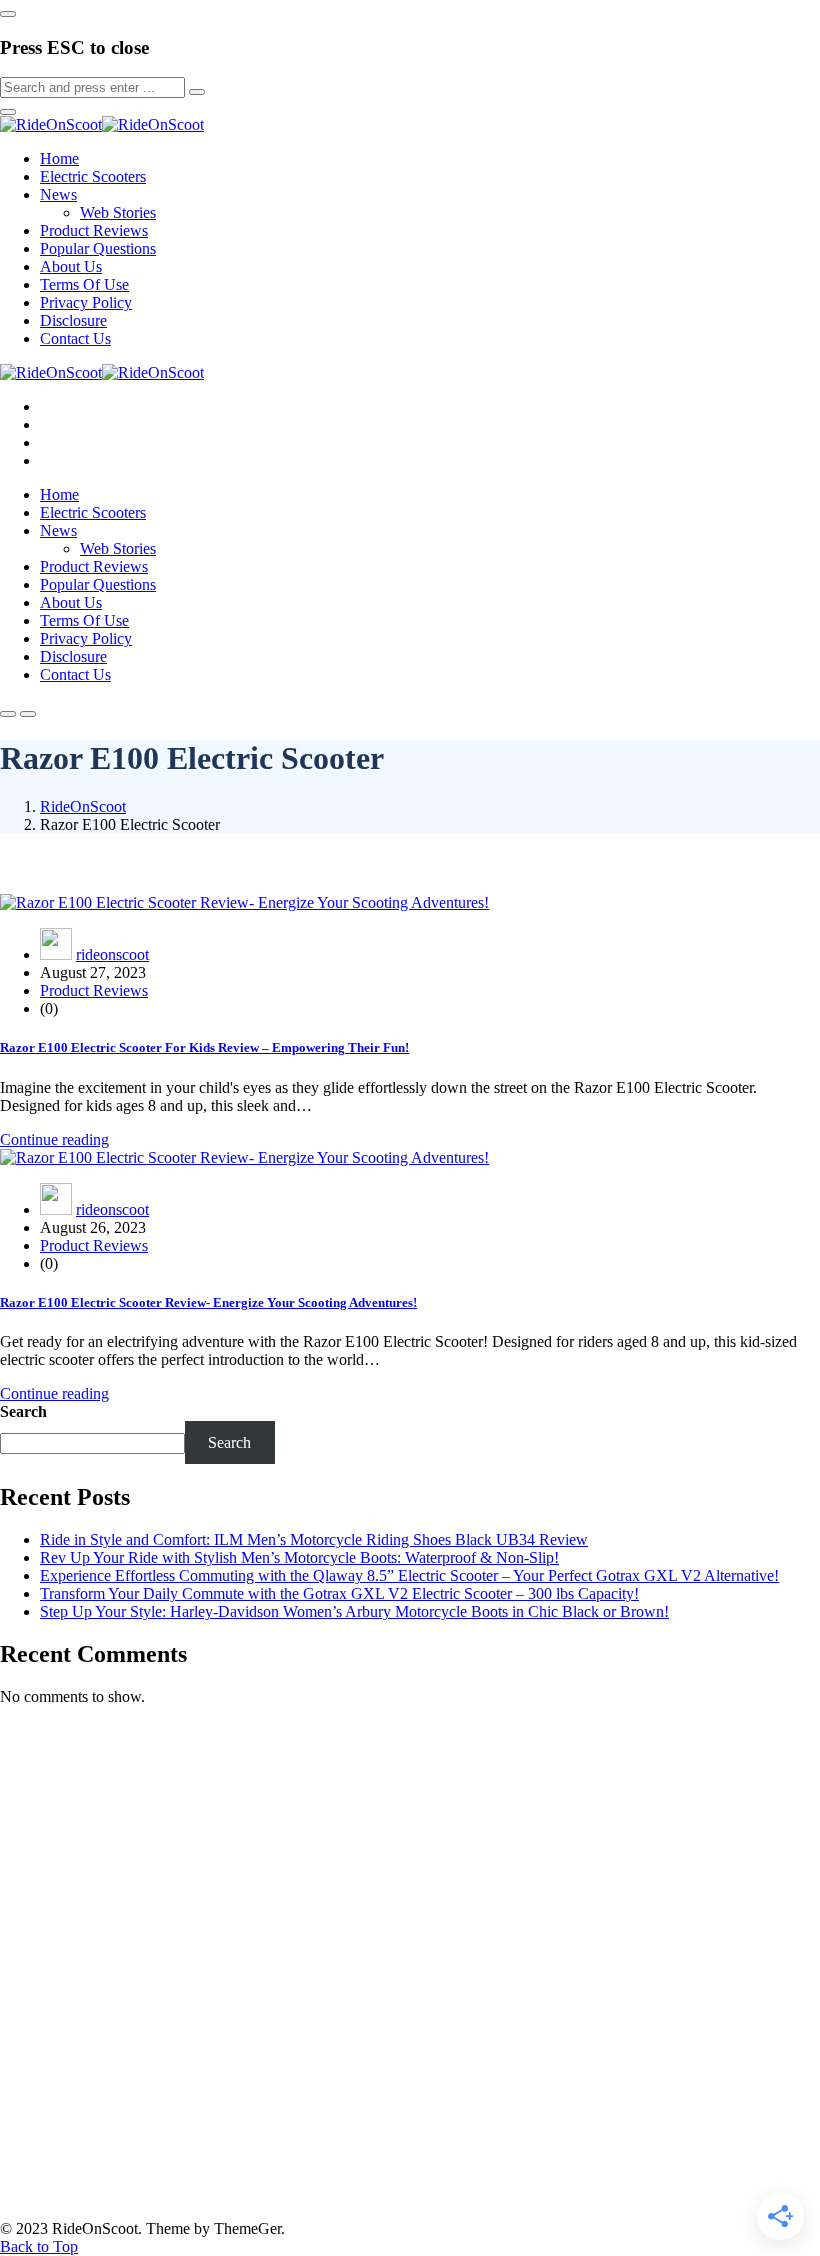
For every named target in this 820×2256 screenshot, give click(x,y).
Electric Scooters (93, 176)
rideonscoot (112, 954)
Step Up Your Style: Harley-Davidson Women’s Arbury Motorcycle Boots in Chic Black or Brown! (354, 1611)
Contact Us (75, 338)
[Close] (8, 14)
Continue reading (54, 1139)
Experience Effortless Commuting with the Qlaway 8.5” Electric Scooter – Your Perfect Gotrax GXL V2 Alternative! (409, 1575)
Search (23, 1411)
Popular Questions (98, 248)
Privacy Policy (86, 302)
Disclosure (73, 320)
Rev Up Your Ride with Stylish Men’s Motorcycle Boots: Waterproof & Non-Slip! (299, 1557)
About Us (71, 266)
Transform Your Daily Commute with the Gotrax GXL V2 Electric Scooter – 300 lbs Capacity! (339, 1593)
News (58, 194)
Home (59, 158)
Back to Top (39, 2246)
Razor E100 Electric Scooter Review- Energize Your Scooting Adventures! (208, 1302)
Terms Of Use (84, 284)
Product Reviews (94, 230)
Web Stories (118, 212)
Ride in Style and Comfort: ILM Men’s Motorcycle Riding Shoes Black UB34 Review (314, 1539)
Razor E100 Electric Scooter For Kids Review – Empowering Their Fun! (204, 1047)
